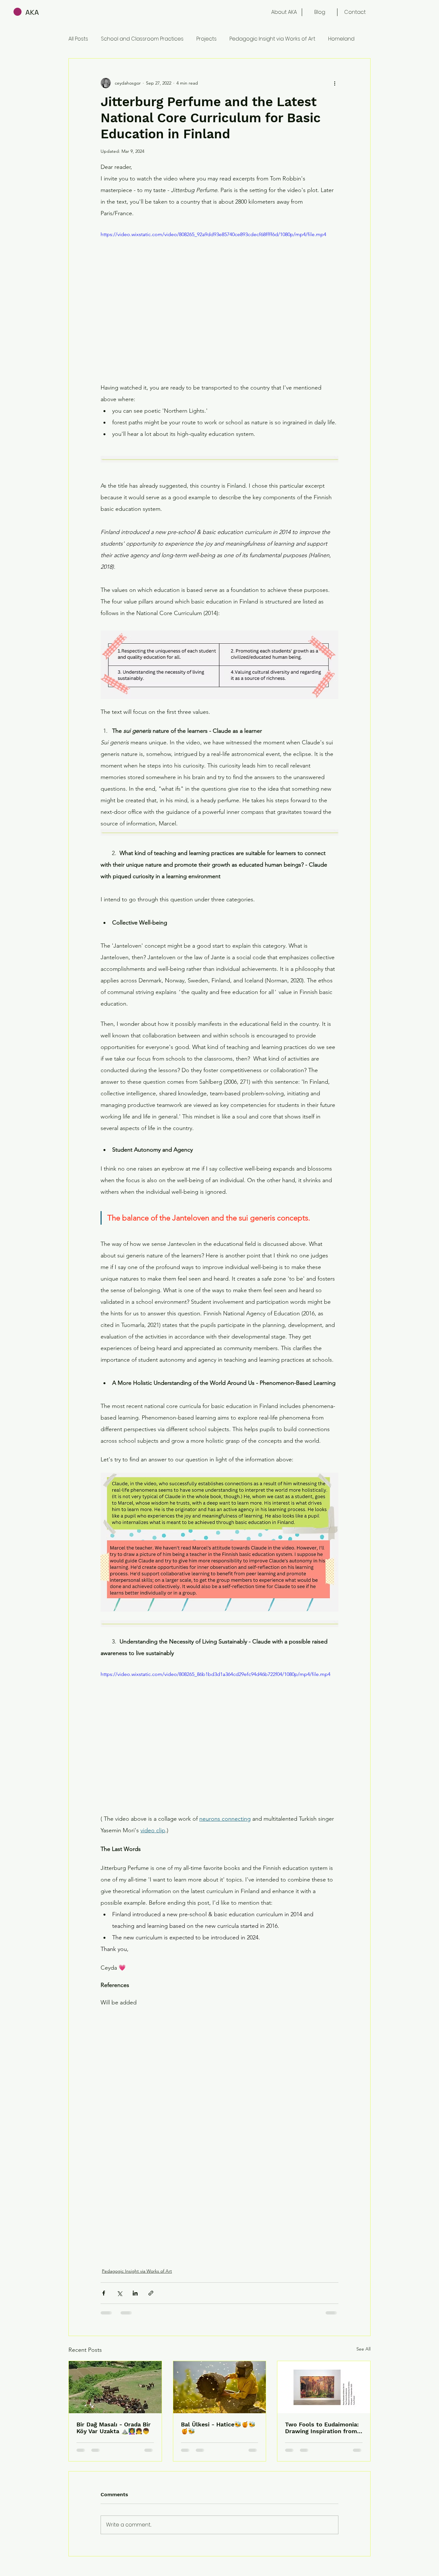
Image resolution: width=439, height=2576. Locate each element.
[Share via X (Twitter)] (119, 2293)
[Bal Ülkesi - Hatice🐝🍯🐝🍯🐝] (220, 2387)
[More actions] (335, 83)
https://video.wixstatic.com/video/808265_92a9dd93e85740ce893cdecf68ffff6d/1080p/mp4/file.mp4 (213, 234)
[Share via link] (151, 2293)
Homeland (341, 39)
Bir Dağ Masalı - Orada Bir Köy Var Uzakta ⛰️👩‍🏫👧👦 (114, 2428)
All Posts (78, 39)
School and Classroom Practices (142, 39)
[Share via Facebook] (104, 2293)
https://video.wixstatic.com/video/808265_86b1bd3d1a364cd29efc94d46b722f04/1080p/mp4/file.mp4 (215, 1674)
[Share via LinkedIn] (135, 2293)
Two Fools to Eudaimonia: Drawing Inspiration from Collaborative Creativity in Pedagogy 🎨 (322, 2428)
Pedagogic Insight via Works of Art (272, 39)
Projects (206, 39)
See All (363, 2349)
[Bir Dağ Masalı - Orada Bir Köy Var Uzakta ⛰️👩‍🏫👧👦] (115, 2387)
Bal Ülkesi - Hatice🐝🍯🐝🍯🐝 (218, 2428)
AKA (32, 12)
